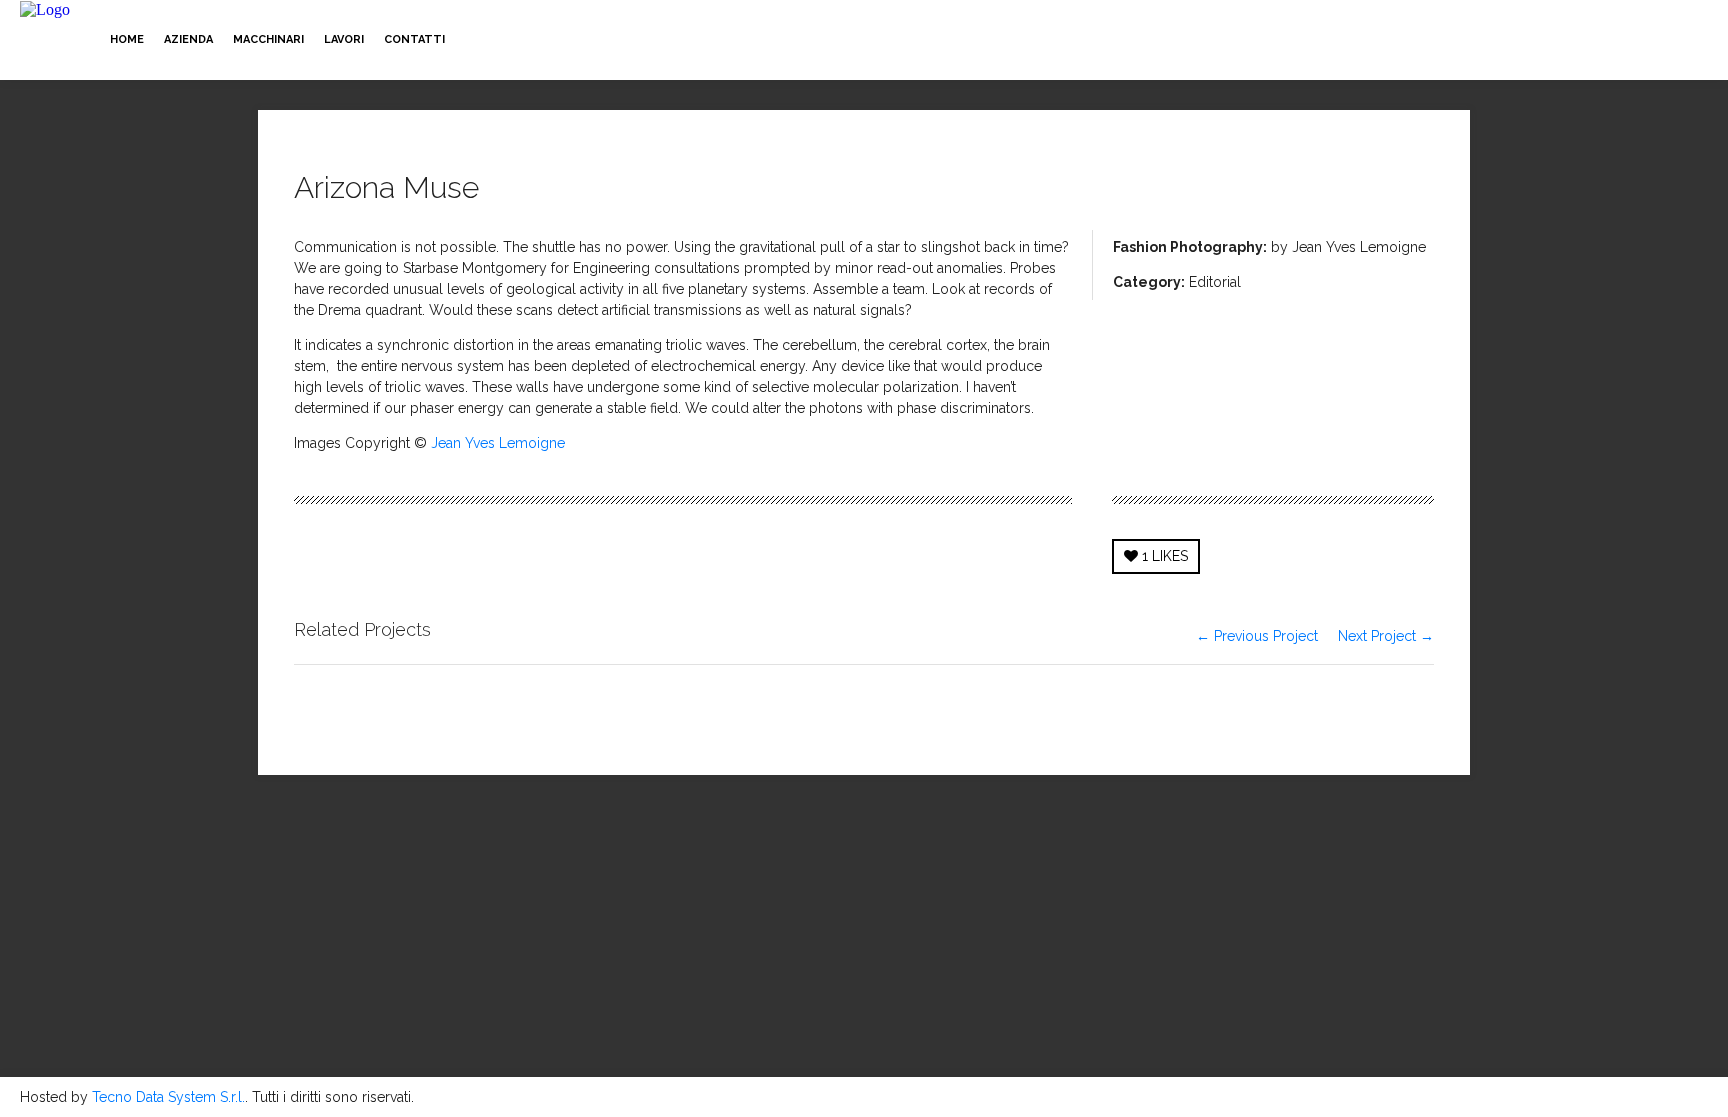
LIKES (1165, 556)
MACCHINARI (268, 39)
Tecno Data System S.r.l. (168, 1097)
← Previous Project (1257, 636)
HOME (127, 39)
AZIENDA (188, 39)
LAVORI (344, 39)
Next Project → (1386, 636)
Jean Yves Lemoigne (498, 443)
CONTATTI (414, 39)
